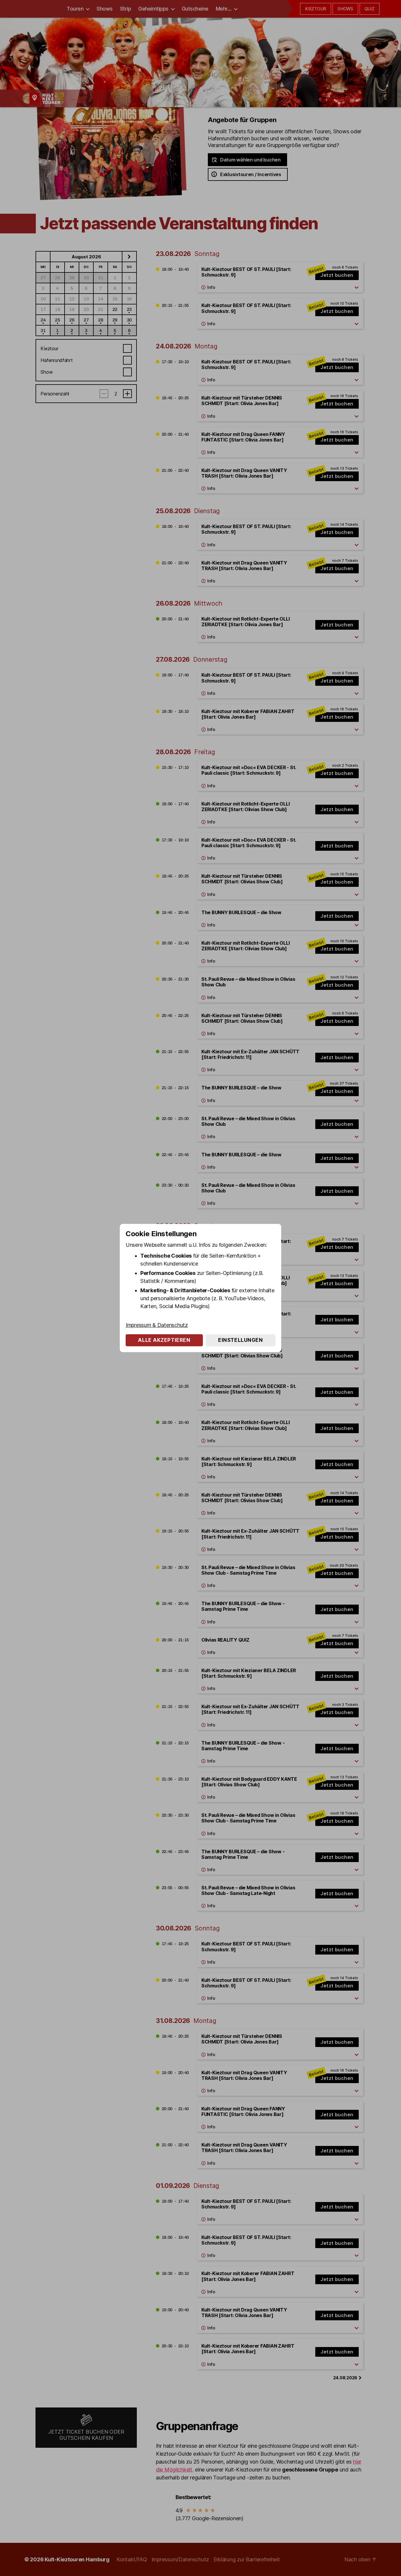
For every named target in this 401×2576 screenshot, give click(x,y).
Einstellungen (240, 1340)
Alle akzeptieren (164, 1340)
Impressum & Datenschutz (157, 1325)
